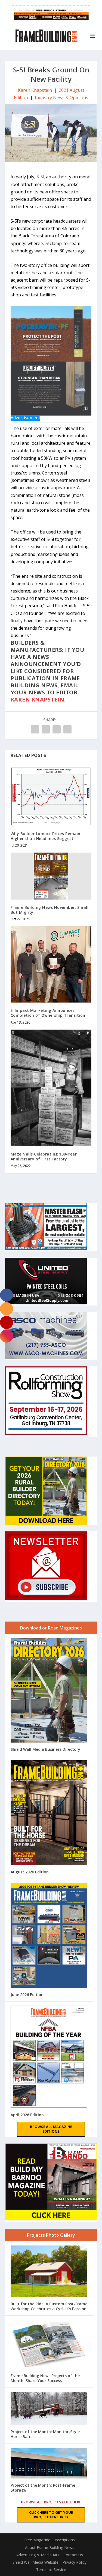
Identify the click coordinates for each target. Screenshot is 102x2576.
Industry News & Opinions (61, 98)
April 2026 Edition (27, 2115)
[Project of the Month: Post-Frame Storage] (49, 2464)
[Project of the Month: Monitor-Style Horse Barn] (49, 2409)
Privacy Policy (75, 2562)
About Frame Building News (50, 2547)
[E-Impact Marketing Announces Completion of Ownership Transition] (51, 964)
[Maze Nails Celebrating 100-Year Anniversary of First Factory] (51, 1088)
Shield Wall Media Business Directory (45, 1749)
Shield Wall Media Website (35, 2562)
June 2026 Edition (27, 1995)
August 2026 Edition (30, 1872)
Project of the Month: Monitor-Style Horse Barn (45, 2434)
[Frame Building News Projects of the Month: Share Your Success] (49, 2345)
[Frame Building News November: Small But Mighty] (51, 876)
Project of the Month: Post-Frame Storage (43, 2488)
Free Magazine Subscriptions (50, 2540)
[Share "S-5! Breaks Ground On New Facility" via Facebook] (35, 729)
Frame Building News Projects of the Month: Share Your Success (45, 2378)
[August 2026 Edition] (49, 1813)
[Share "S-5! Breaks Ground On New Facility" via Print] (67, 729)
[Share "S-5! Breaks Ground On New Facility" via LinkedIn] (46, 729)
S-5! (40, 177)
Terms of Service (51, 2570)
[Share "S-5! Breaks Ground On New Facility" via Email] (57, 729)
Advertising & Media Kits (38, 2555)
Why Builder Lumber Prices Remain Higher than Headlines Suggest (46, 836)
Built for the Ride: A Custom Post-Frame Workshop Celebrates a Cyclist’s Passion (49, 2306)
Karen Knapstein (35, 90)
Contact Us (73, 2555)
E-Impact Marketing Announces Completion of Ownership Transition (48, 1013)
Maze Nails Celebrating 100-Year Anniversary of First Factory (44, 1156)
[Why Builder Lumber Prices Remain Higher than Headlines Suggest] (51, 796)
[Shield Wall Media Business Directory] (49, 1691)
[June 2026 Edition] (49, 1936)
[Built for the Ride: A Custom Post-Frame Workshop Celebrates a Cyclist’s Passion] (49, 2272)
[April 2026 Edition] (49, 2057)
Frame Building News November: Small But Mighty (50, 910)
